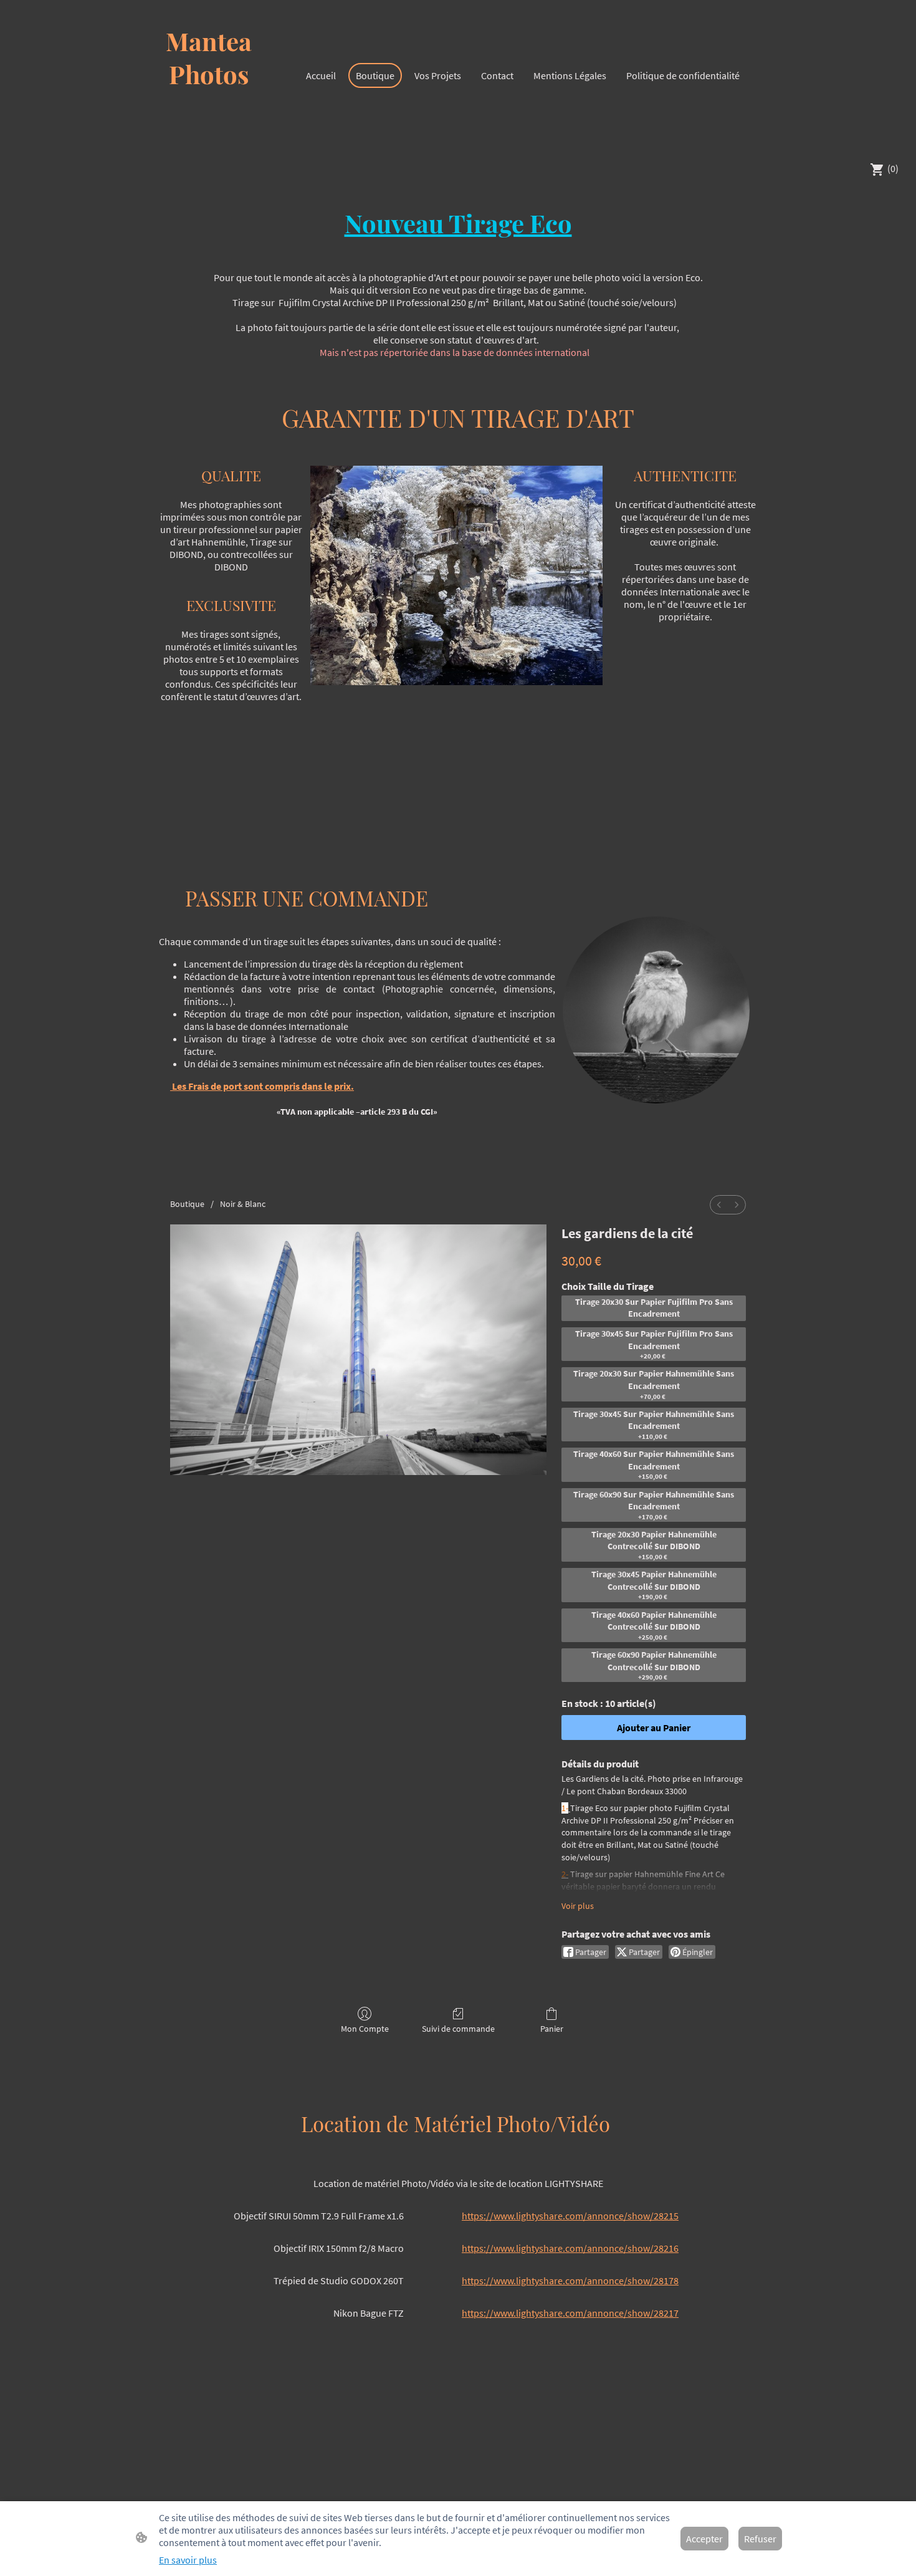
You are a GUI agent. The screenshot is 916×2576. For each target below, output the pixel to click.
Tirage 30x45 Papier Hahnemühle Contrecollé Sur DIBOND (654, 1585)
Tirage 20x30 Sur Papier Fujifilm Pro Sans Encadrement (654, 1308)
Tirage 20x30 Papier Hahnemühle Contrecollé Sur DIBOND (654, 1545)
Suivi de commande (458, 2029)
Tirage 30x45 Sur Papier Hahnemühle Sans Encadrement (654, 1425)
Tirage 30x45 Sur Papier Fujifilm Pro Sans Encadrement (654, 1344)
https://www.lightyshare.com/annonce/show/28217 (570, 2313)
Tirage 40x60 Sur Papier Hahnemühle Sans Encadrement (654, 1464)
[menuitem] (719, 1205)
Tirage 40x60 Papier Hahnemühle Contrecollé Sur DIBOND (654, 1625)
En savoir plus (188, 2560)
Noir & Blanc (243, 1204)
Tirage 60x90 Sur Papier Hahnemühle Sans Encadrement (654, 1505)
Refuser (760, 2539)
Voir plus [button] (578, 1906)
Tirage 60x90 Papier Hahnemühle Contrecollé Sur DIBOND (654, 1665)
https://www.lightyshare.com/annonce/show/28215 (570, 2216)
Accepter (704, 2539)
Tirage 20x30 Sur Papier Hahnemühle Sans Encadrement (654, 1384)
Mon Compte (365, 2029)
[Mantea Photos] (209, 136)
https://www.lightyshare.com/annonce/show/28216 (570, 2248)
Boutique (187, 1204)
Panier (552, 2029)
